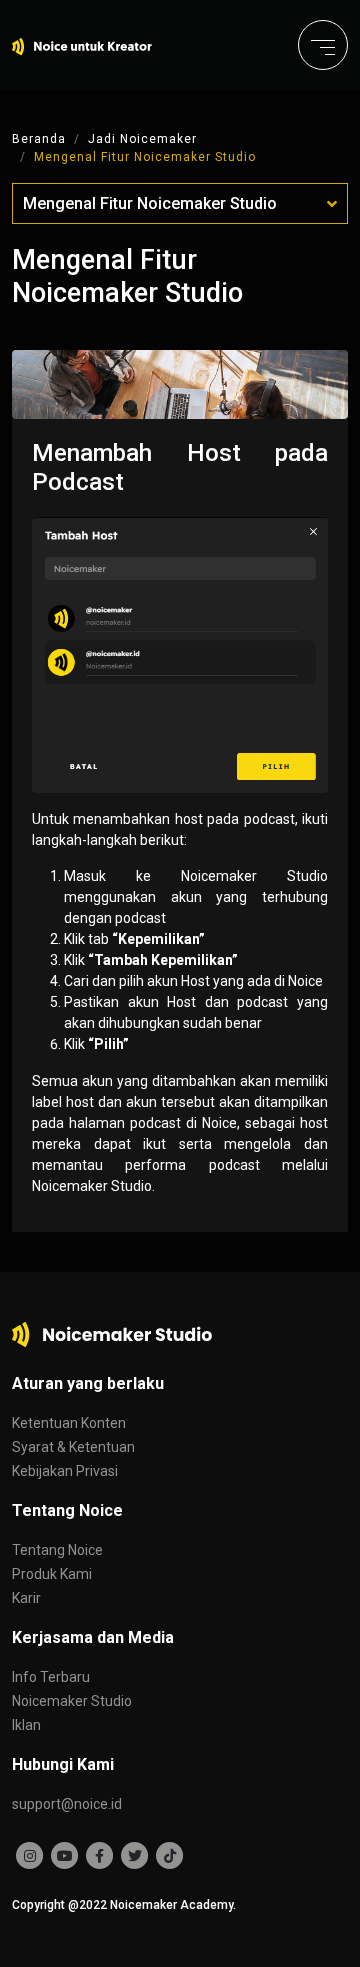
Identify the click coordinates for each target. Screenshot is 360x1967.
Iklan (26, 1725)
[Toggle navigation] (323, 45)
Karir (26, 1598)
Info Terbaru (51, 1677)
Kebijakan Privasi (65, 1471)
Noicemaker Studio (72, 1701)
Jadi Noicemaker (142, 139)
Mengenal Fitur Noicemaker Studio (145, 157)
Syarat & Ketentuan (73, 1447)
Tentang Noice (57, 1550)
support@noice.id (67, 1804)
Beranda (39, 139)
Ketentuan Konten (69, 1423)
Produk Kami (52, 1574)
